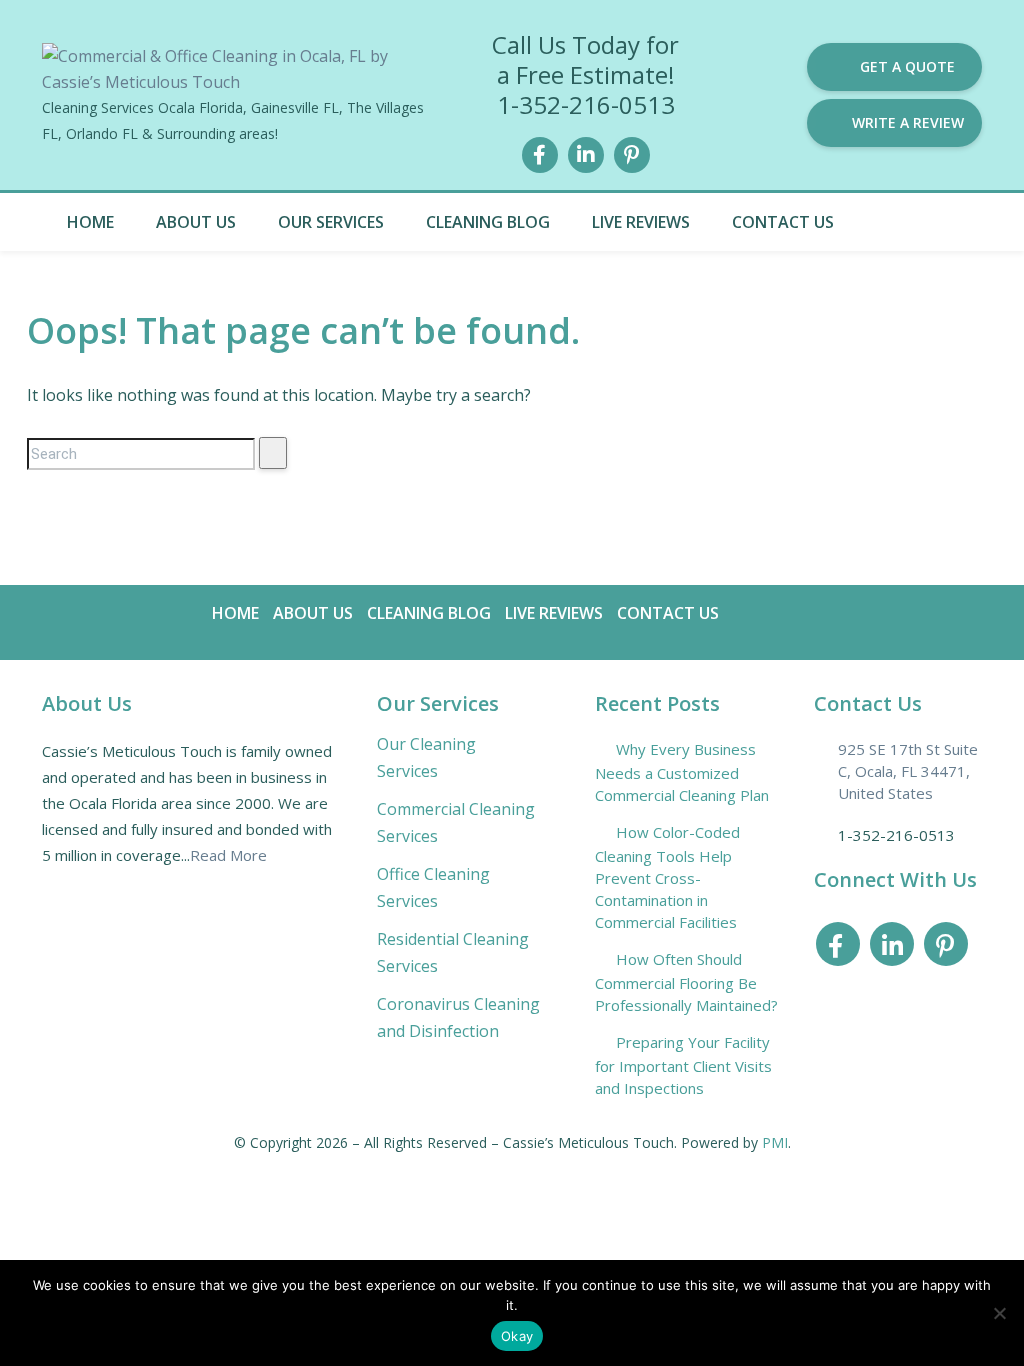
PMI (775, 1142)
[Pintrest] (632, 152)
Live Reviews (641, 222)
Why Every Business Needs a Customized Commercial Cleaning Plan (682, 772)
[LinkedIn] (586, 152)
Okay (517, 1336)
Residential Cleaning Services (453, 952)
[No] (999, 1313)
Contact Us (783, 222)
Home (90, 222)
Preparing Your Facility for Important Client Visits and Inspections (683, 1065)
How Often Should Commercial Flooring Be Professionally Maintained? (686, 982)
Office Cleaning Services (433, 887)
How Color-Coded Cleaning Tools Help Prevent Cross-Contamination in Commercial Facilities (667, 877)
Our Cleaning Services (426, 757)
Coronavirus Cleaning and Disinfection (458, 1017)
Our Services (331, 222)
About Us (196, 222)
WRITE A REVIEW (908, 122)
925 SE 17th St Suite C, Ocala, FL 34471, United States (908, 771)
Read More (228, 855)
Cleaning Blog (488, 222)
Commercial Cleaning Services (456, 822)
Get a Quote (907, 66)
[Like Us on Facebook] (540, 152)
